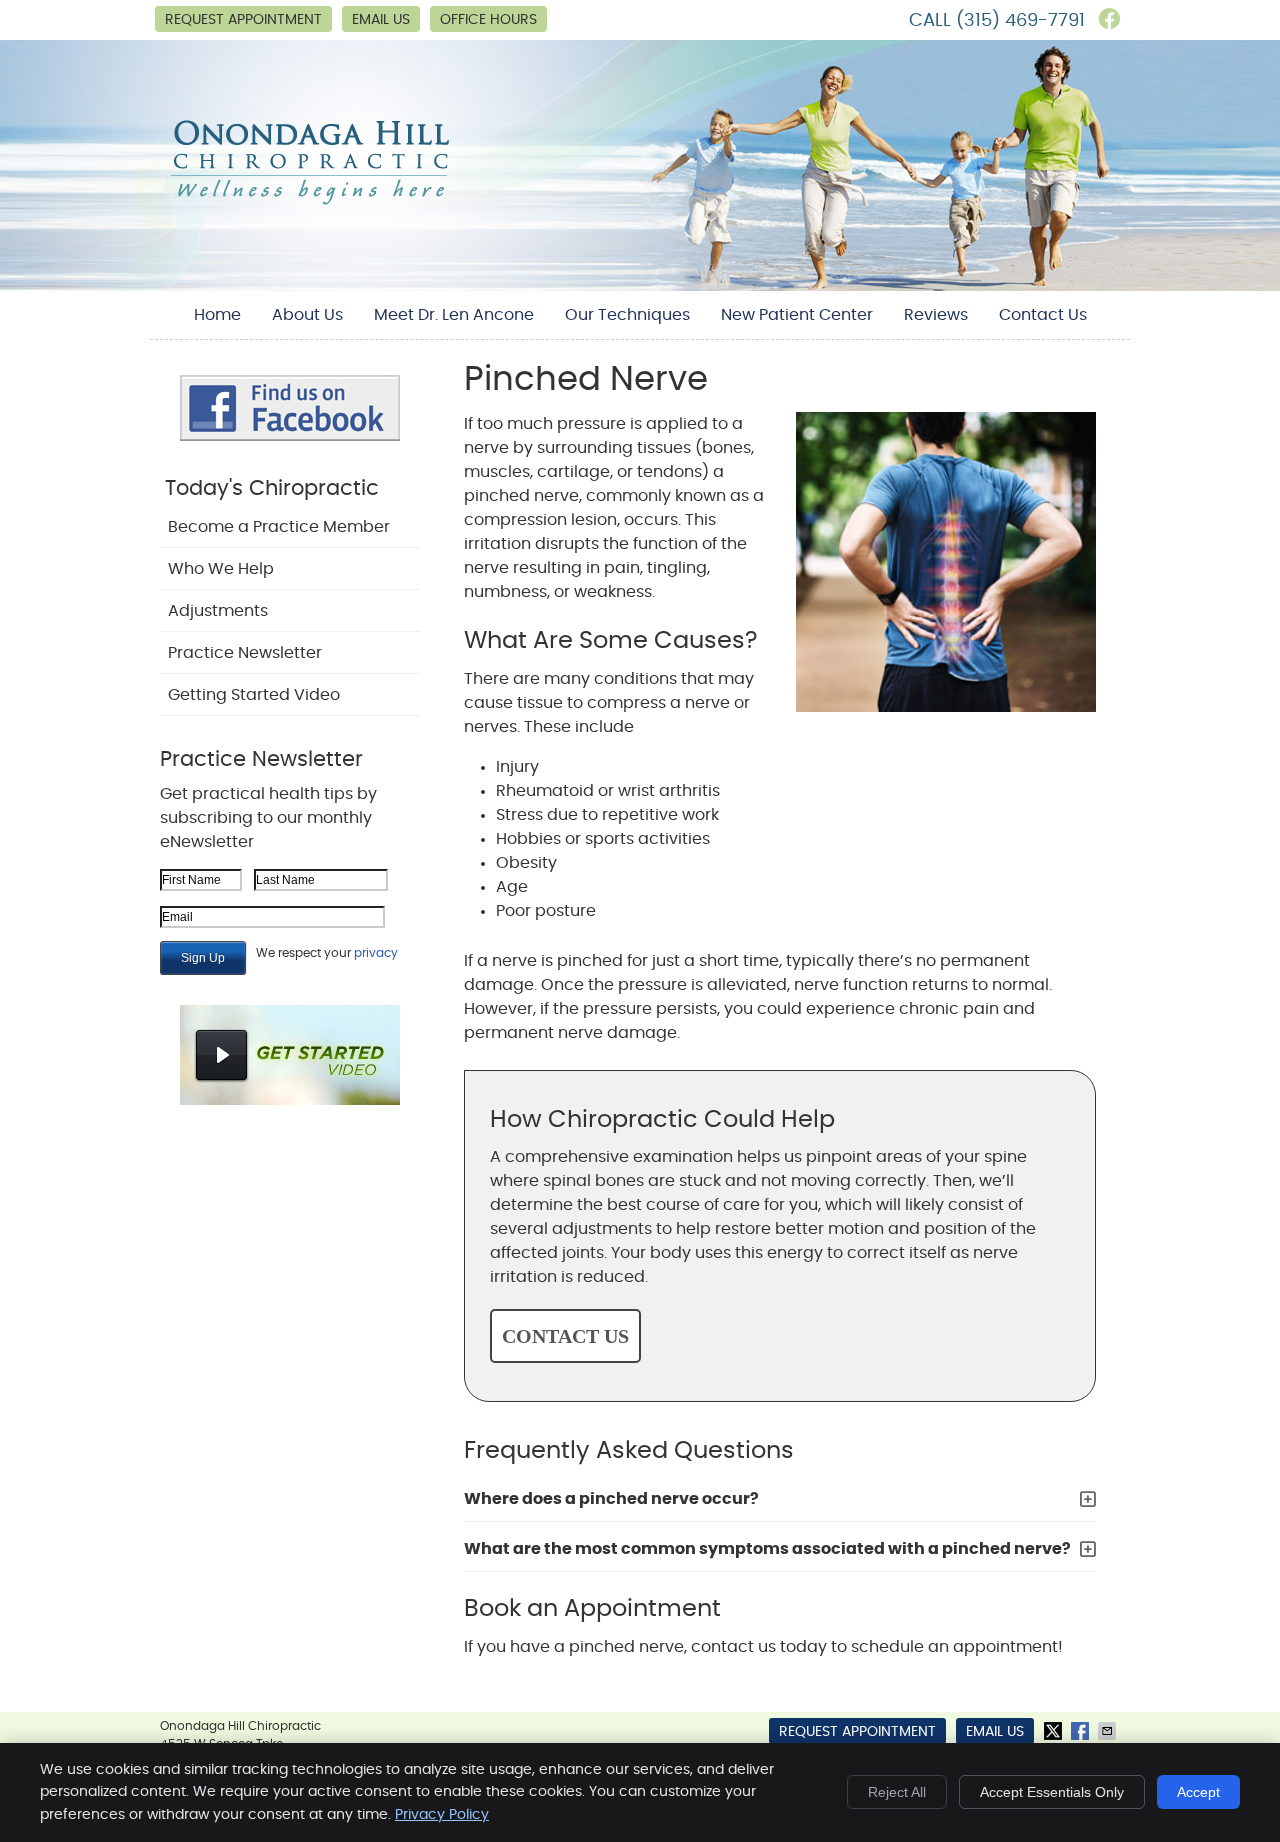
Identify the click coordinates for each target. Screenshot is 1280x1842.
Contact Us (1043, 315)
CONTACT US (565, 1336)
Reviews (936, 315)
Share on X (1055, 1731)
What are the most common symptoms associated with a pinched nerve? (767, 1549)
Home (217, 315)
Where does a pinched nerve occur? (611, 1499)
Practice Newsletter (245, 653)
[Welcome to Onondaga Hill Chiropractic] (310, 203)
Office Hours (488, 20)
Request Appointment (243, 20)
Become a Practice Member (279, 527)
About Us (307, 315)
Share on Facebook (1082, 1731)
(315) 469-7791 (1020, 21)
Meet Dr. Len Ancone (454, 315)
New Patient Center (797, 315)
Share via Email (1109, 1731)
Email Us (381, 20)
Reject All (897, 1792)
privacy (376, 953)
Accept (1198, 1792)
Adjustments (218, 611)
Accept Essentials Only (1052, 1792)
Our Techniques (627, 315)
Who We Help (221, 569)
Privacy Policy (442, 1815)
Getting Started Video (254, 695)
